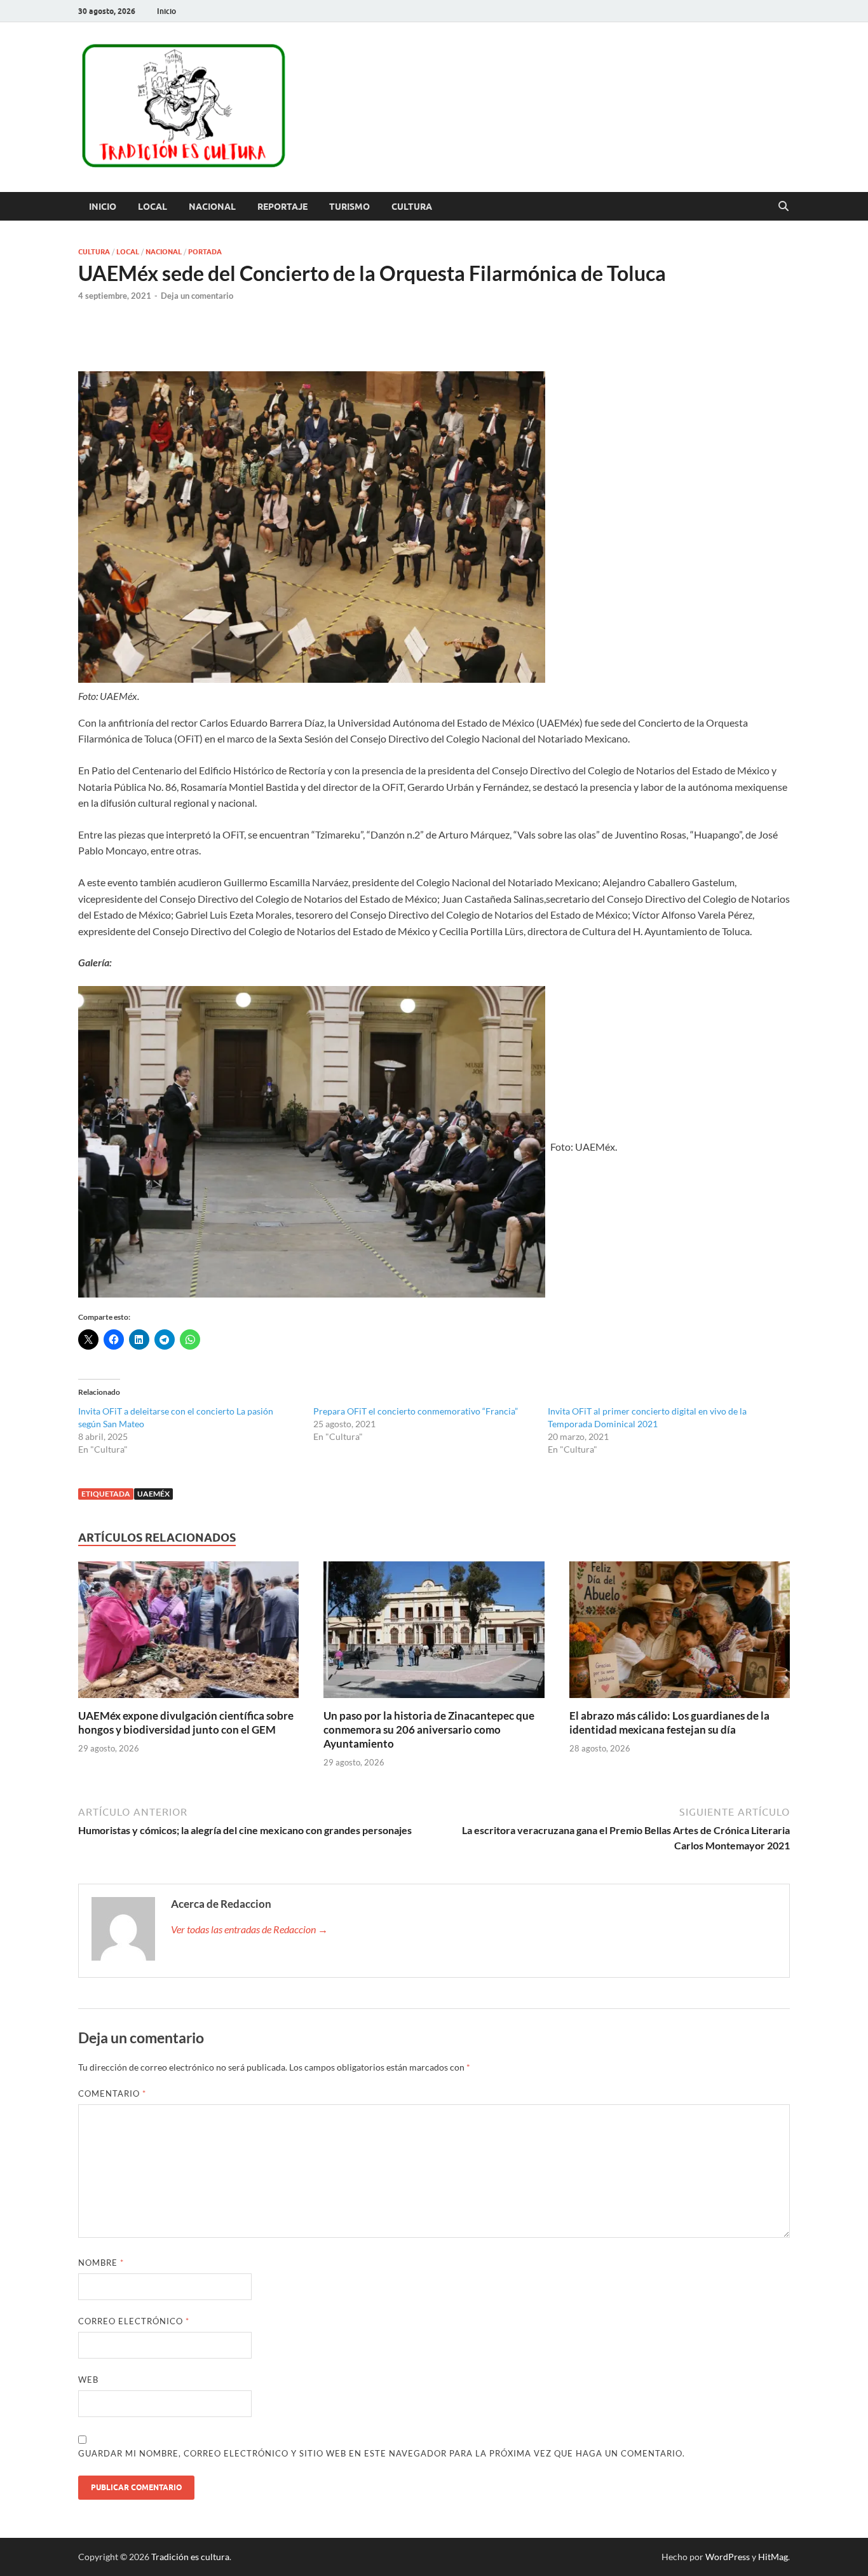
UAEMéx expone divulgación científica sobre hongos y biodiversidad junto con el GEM (186, 1723)
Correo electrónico (134, 2321)
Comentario (112, 2093)
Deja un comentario (197, 296)
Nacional (212, 207)
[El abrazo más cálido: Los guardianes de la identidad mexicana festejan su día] (680, 1634)
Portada (205, 252)
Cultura (412, 207)
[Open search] (783, 207)
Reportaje (282, 207)
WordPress (728, 2557)
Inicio (166, 11)
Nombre (101, 2263)
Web (88, 2380)
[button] (312, 1142)
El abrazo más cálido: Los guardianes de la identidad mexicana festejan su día (669, 1723)
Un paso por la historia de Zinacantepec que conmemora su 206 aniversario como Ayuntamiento (429, 1730)
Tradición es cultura (190, 2557)
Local (153, 207)
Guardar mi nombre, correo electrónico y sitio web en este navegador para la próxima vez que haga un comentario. (382, 2453)
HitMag (773, 2557)
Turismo (349, 207)
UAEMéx (153, 1494)
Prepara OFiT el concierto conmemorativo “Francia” (416, 1411)
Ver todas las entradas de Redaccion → (249, 1929)
